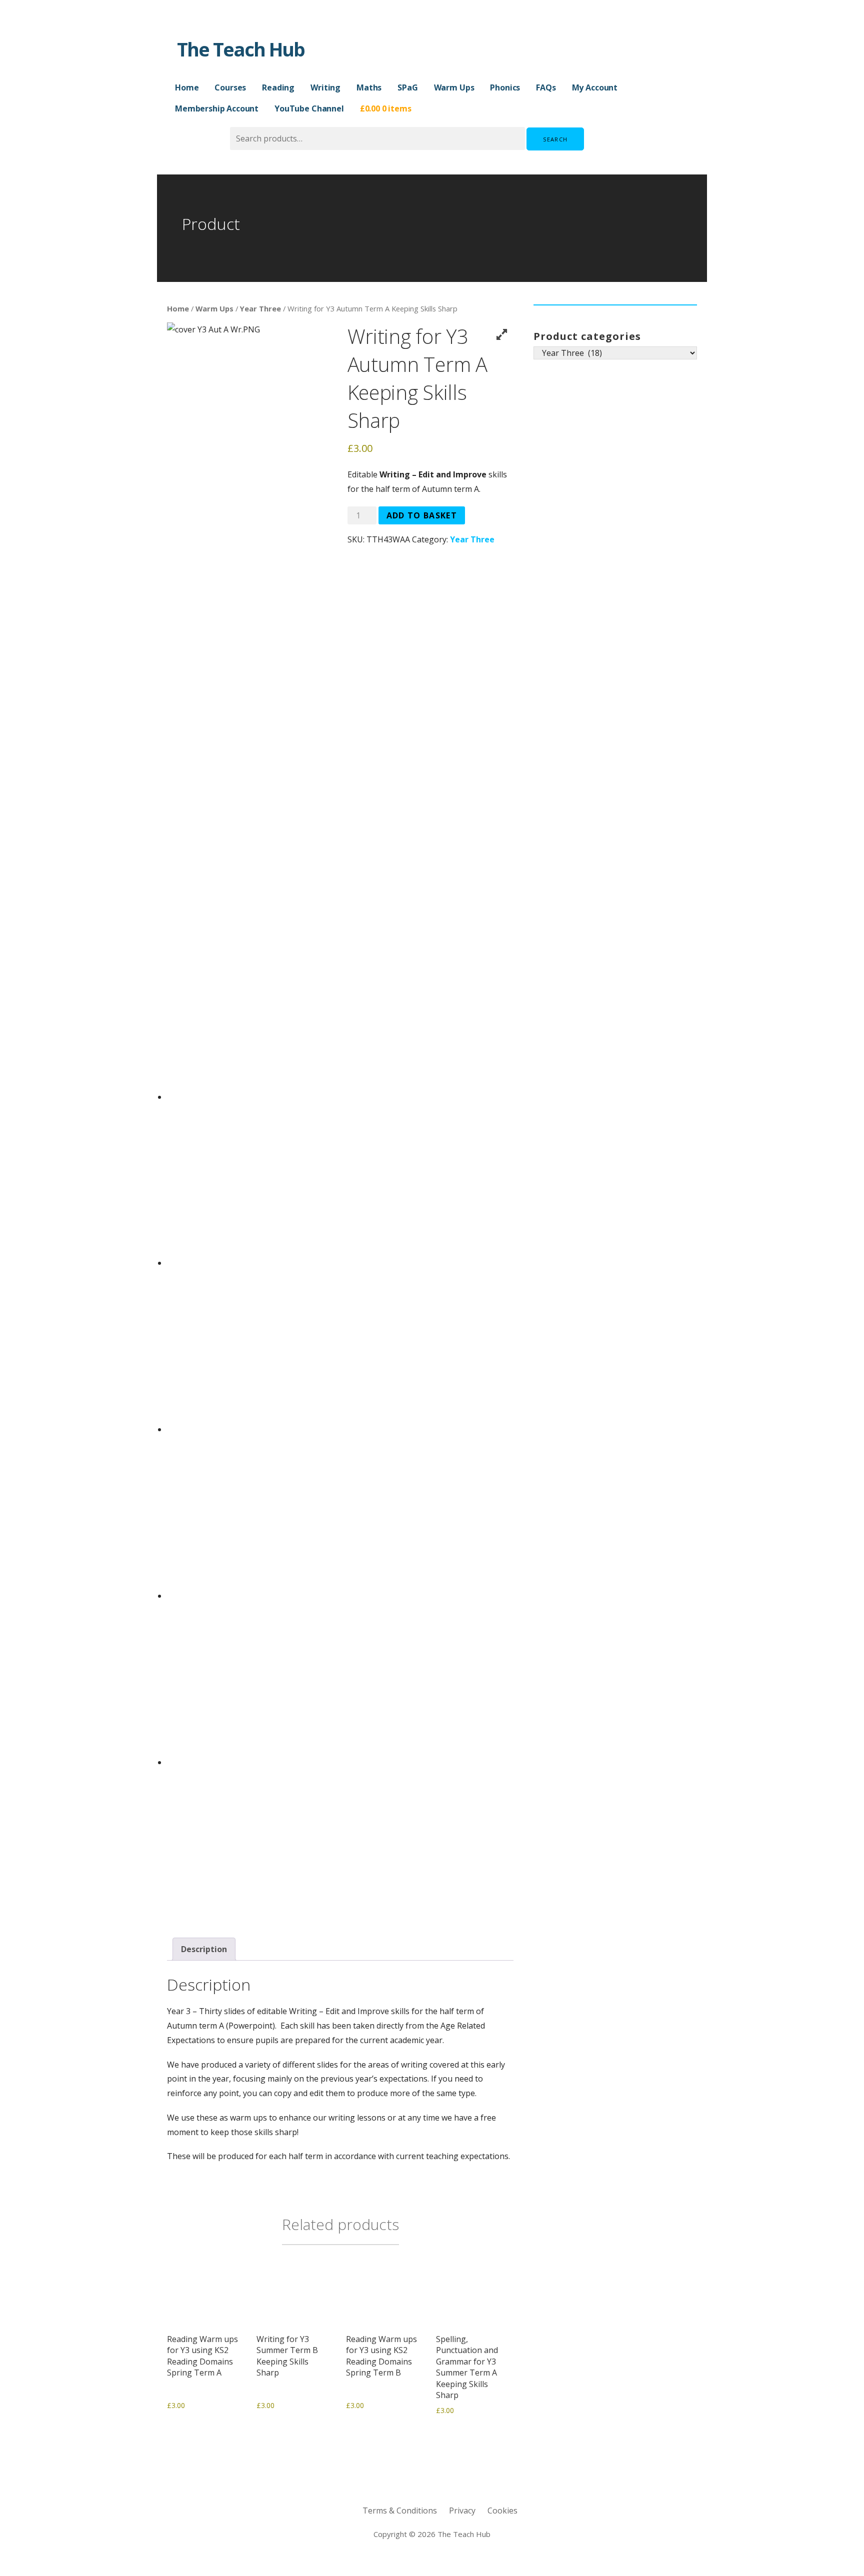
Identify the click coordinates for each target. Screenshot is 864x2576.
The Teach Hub (241, 49)
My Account (595, 87)
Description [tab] (204, 1949)
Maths (369, 87)
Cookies (502, 2511)
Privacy (462, 2511)
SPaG (407, 87)
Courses (230, 87)
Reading (278, 87)
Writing (325, 87)
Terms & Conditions (400, 2511)
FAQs (546, 87)
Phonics (505, 87)
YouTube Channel (309, 108)
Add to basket (422, 515)
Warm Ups (454, 87)
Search (555, 139)
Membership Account (217, 108)
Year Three (260, 308)
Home (187, 87)
